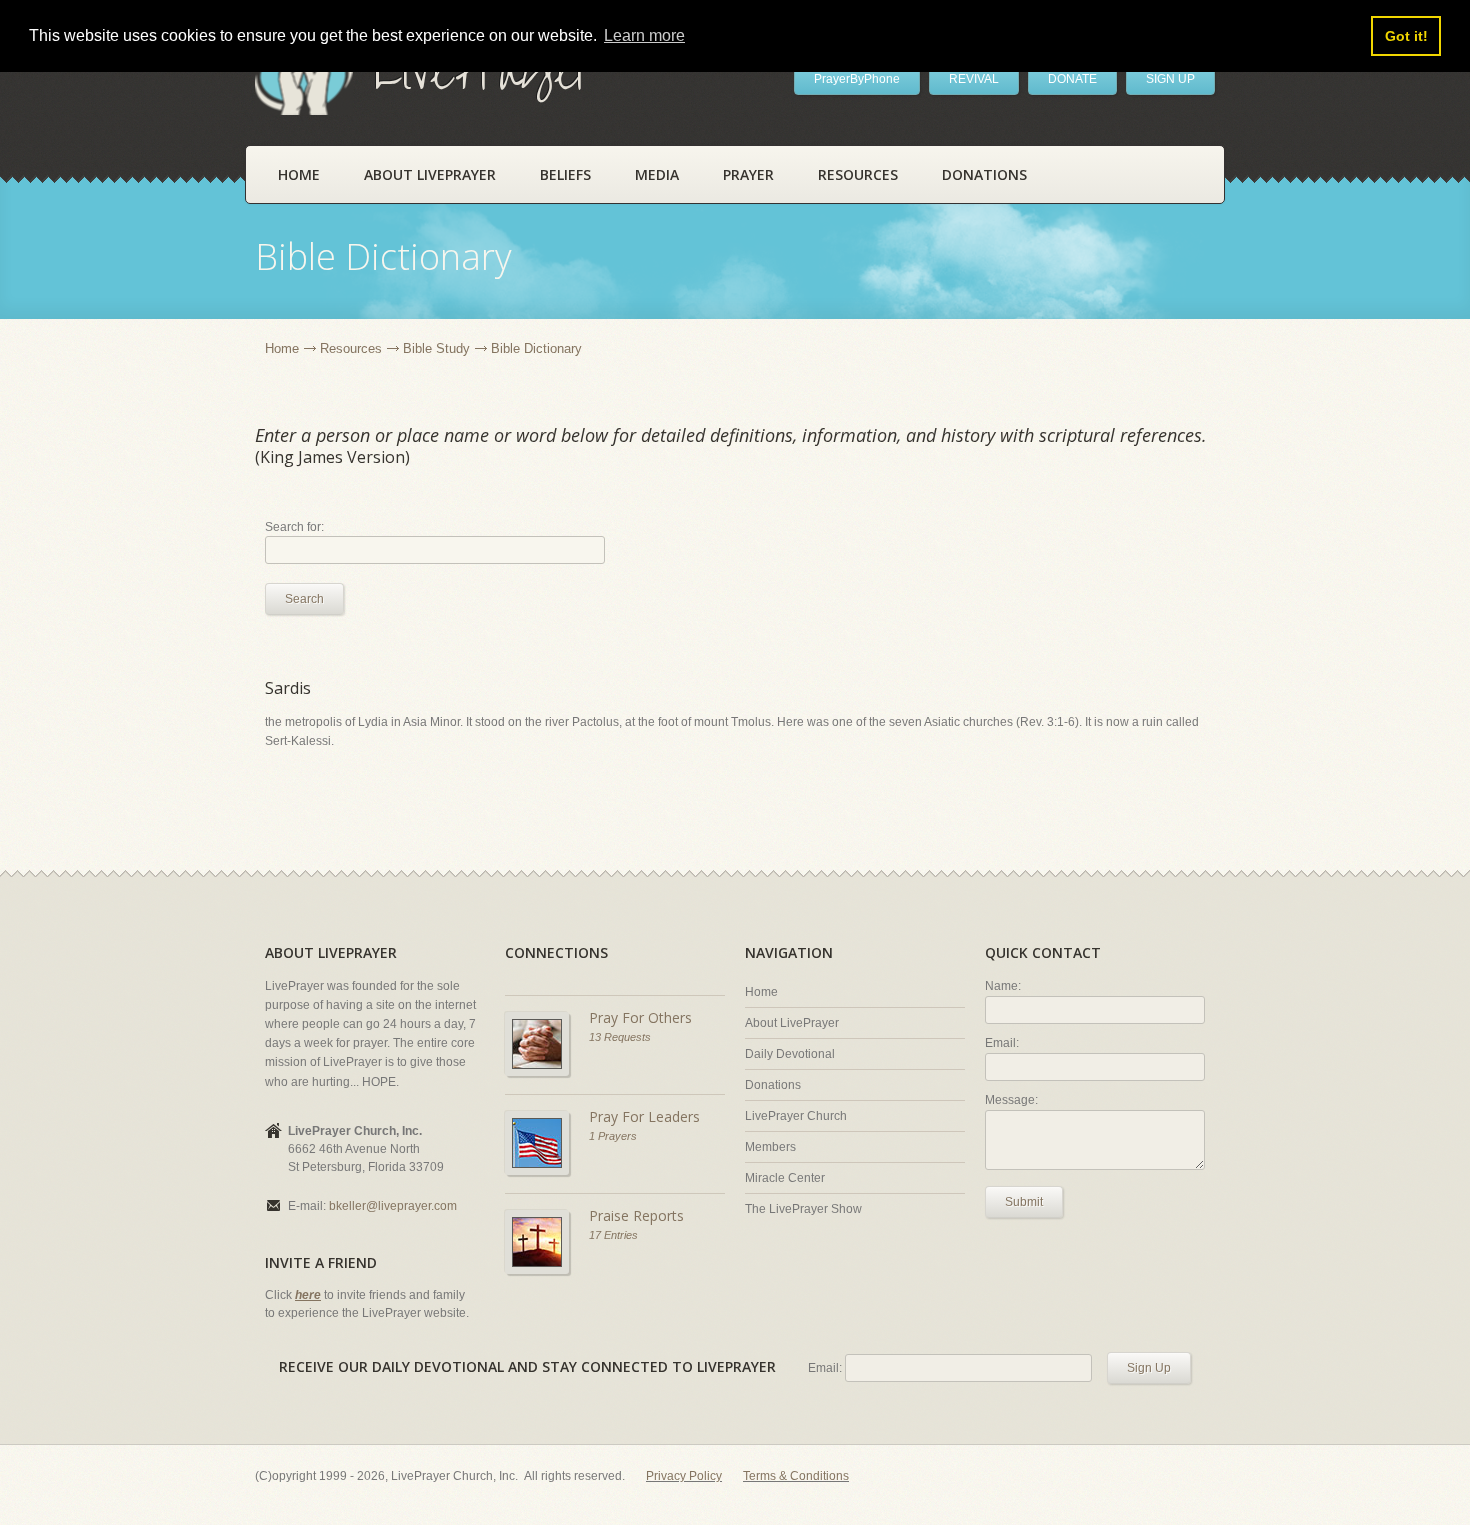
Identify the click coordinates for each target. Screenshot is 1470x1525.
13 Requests (620, 1037)
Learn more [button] (644, 35)
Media (657, 174)
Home (299, 174)
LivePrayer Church (796, 1116)
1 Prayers (613, 1136)
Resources (858, 174)
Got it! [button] (1406, 36)
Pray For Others (640, 1017)
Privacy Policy (684, 1476)
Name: (1003, 986)
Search (304, 599)
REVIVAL (974, 79)
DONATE (1072, 79)
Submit (1024, 1202)
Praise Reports (636, 1215)
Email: (1002, 1043)
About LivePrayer (430, 174)
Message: (1011, 1100)
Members (770, 1147)
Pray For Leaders (644, 1116)
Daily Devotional (790, 1054)
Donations (984, 174)
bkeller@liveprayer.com (393, 1206)
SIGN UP (1170, 79)
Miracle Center (785, 1178)
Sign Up (1149, 1368)
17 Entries (613, 1235)
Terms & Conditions (796, 1476)
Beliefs (565, 174)
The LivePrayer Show (803, 1209)
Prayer (748, 174)
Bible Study (436, 348)
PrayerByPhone (857, 79)
